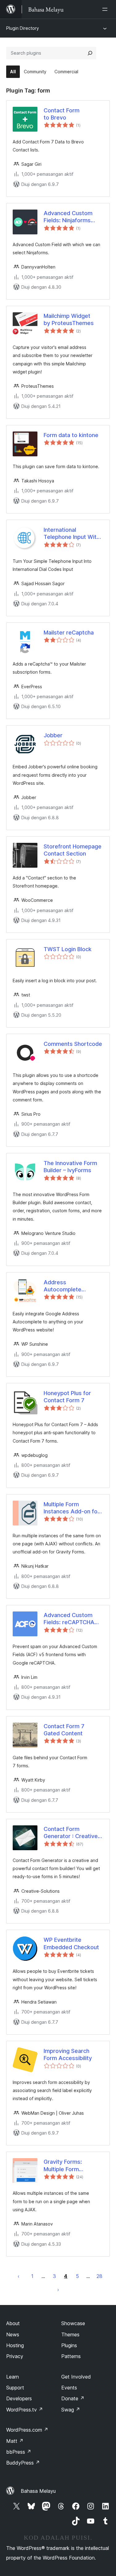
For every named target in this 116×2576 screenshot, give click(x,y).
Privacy (15, 2356)
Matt (15, 2441)
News (13, 2334)
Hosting (15, 2345)
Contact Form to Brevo (62, 114)
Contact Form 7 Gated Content (64, 1730)
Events (69, 2388)
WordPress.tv (25, 2410)
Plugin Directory (23, 28)
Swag (71, 2410)
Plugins (69, 2345)
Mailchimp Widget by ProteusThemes (69, 319)
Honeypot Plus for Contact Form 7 (67, 1397)
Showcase (73, 2323)
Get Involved (76, 2377)
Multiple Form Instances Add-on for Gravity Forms (72, 1508)
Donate (73, 2398)
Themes (70, 2334)
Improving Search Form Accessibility (68, 2054)
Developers (19, 2398)
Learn (13, 2377)
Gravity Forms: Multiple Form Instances (63, 2166)
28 (99, 2276)
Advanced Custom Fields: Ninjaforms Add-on (68, 217)
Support (15, 2388)
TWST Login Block (68, 949)
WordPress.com (27, 2430)
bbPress (19, 2452)
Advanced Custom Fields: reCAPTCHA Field (69, 1619)
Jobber (53, 735)
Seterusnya (58, 2289)
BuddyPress (23, 2463)
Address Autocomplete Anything (62, 1286)
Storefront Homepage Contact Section (73, 850)
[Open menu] (106, 9)
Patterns (71, 2356)
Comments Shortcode (73, 1044)
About (13, 2323)
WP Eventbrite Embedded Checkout (71, 1943)
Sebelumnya (19, 2276)
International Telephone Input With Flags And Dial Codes (72, 534)
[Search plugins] (90, 53)
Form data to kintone (71, 435)
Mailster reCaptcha (69, 633)
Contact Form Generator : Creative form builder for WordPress (71, 1833)
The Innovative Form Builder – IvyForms (70, 1167)
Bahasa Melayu (38, 2491)
